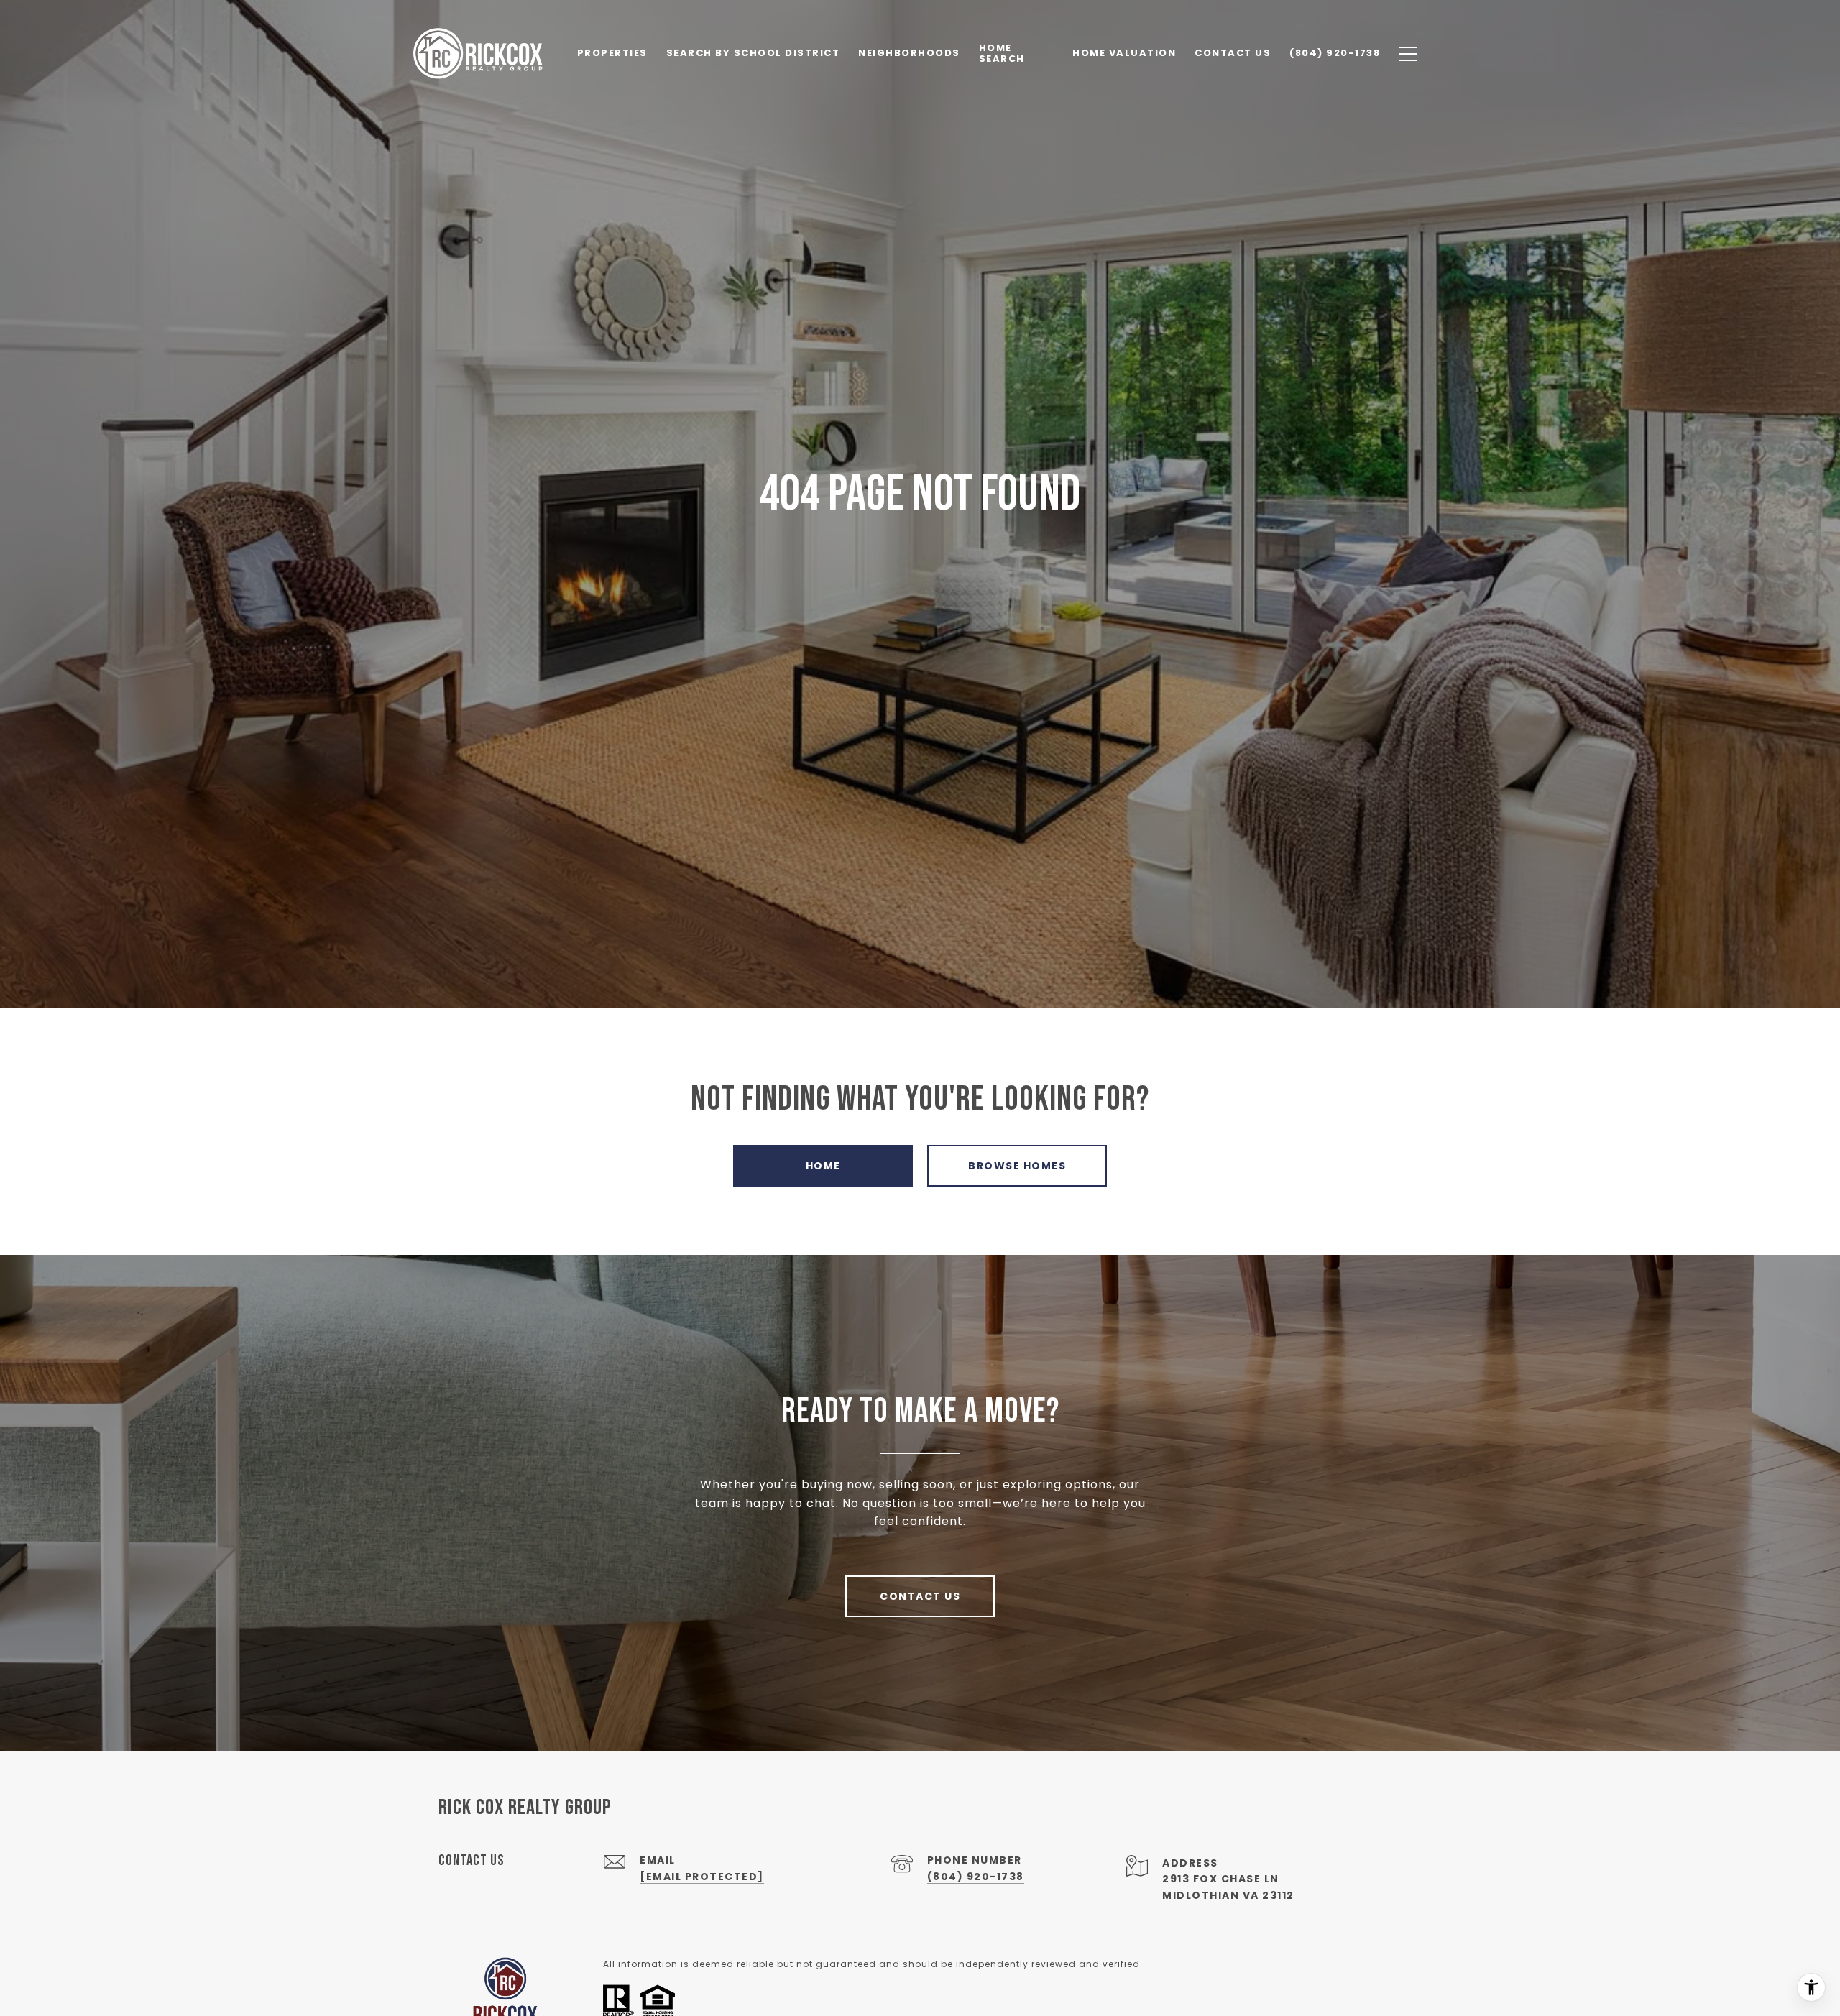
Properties (612, 53)
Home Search (1002, 53)
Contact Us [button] (920, 1596)
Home (823, 1166)
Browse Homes (1017, 1166)
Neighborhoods (909, 53)
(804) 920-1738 (976, 1877)
